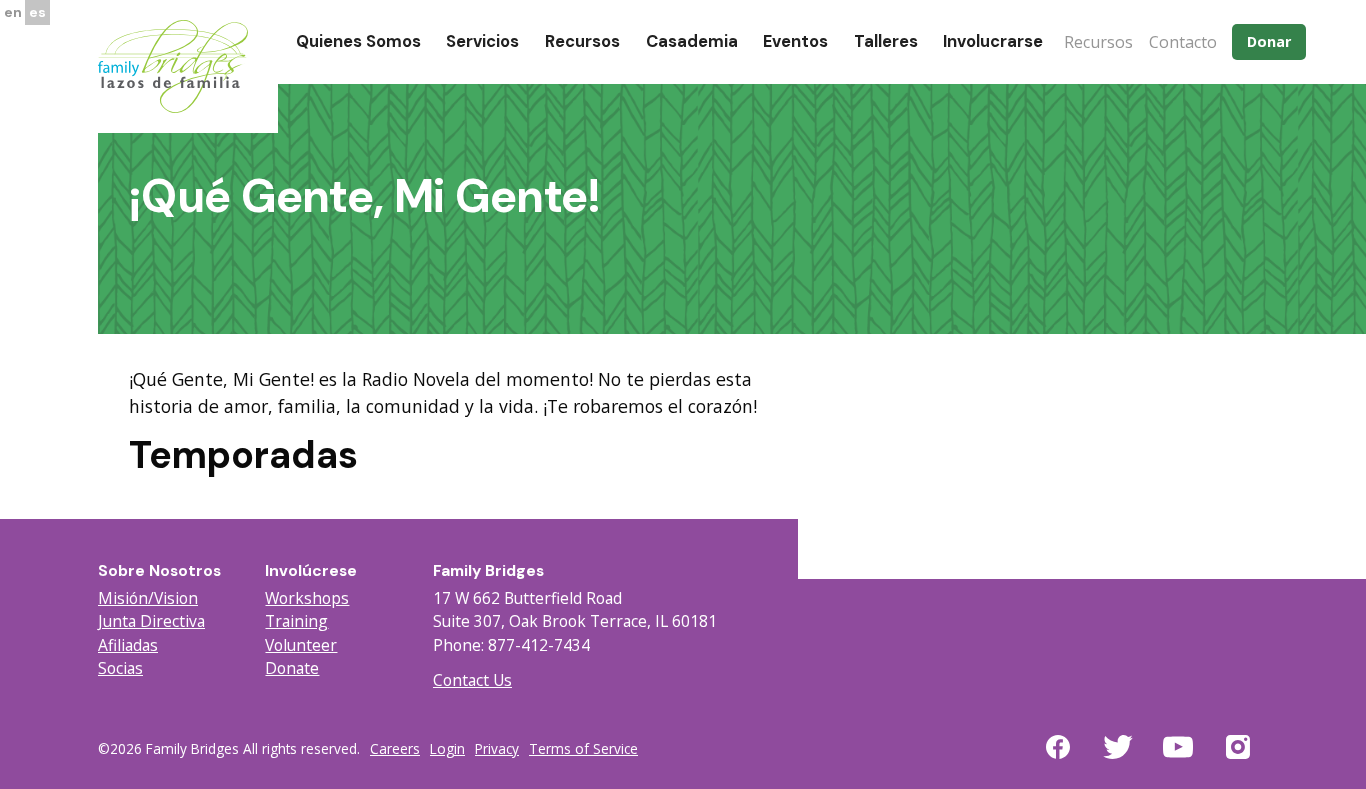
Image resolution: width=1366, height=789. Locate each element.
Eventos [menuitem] (795, 41)
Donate (292, 668)
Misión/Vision (148, 598)
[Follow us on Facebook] (1058, 759)
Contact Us (472, 680)
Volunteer (301, 645)
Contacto (1183, 42)
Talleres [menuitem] (886, 41)
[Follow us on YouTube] (1178, 759)
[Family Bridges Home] (173, 65)
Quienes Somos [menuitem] (358, 41)
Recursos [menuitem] (582, 41)
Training (296, 621)
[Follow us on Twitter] (1118, 759)
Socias (120, 668)
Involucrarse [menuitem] (993, 41)
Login (447, 748)
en (13, 12)
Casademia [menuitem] (692, 41)
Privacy (497, 748)
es (37, 12)
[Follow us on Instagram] (1238, 759)
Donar (1269, 41)
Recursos (1098, 42)
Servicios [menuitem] (482, 41)
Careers (395, 748)
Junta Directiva (151, 621)
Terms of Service (583, 748)
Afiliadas (128, 645)
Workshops (307, 598)
